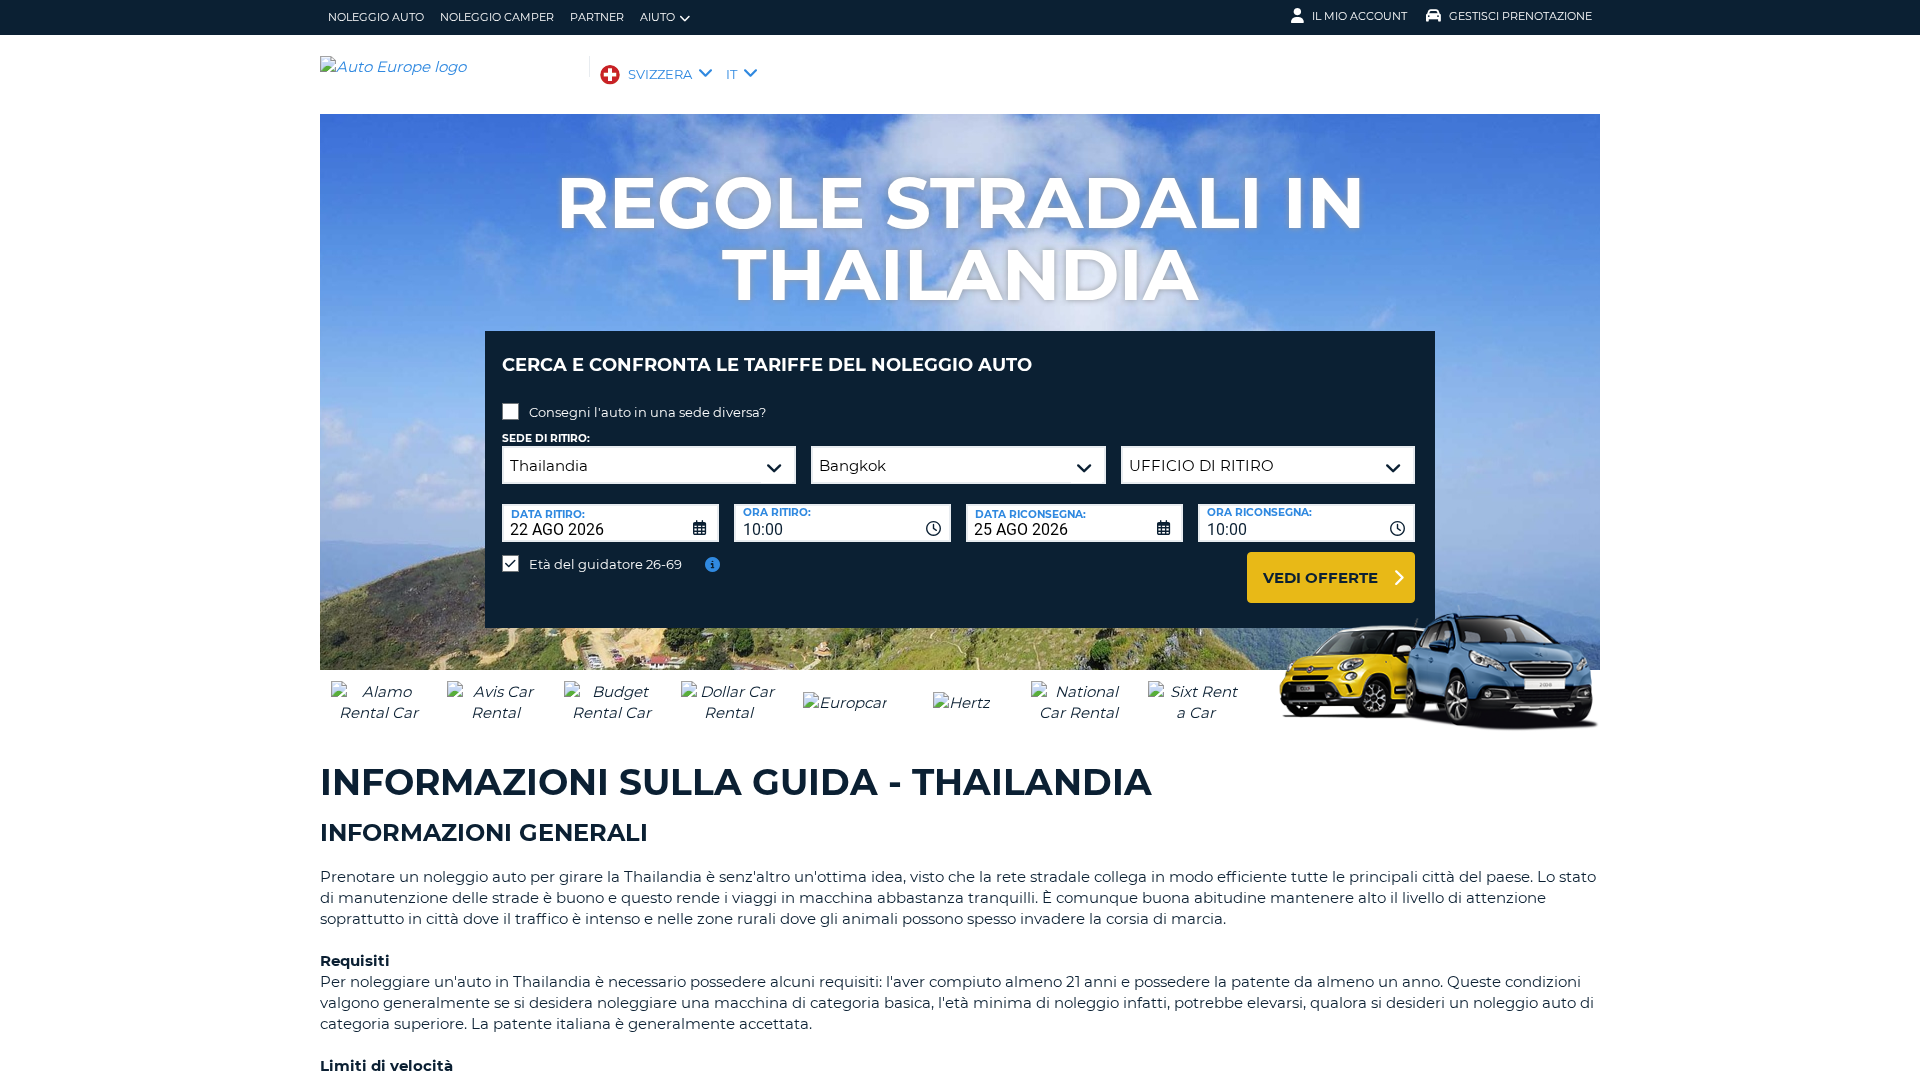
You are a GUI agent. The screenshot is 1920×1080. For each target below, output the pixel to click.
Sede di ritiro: (546, 438)
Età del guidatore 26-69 (605, 564)
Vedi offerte (1320, 577)
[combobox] (842, 523)
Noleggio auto (376, 17)
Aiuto (657, 17)
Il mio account (1359, 16)
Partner (597, 17)
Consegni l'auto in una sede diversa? (647, 412)
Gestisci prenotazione (1520, 16)
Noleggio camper (497, 17)
